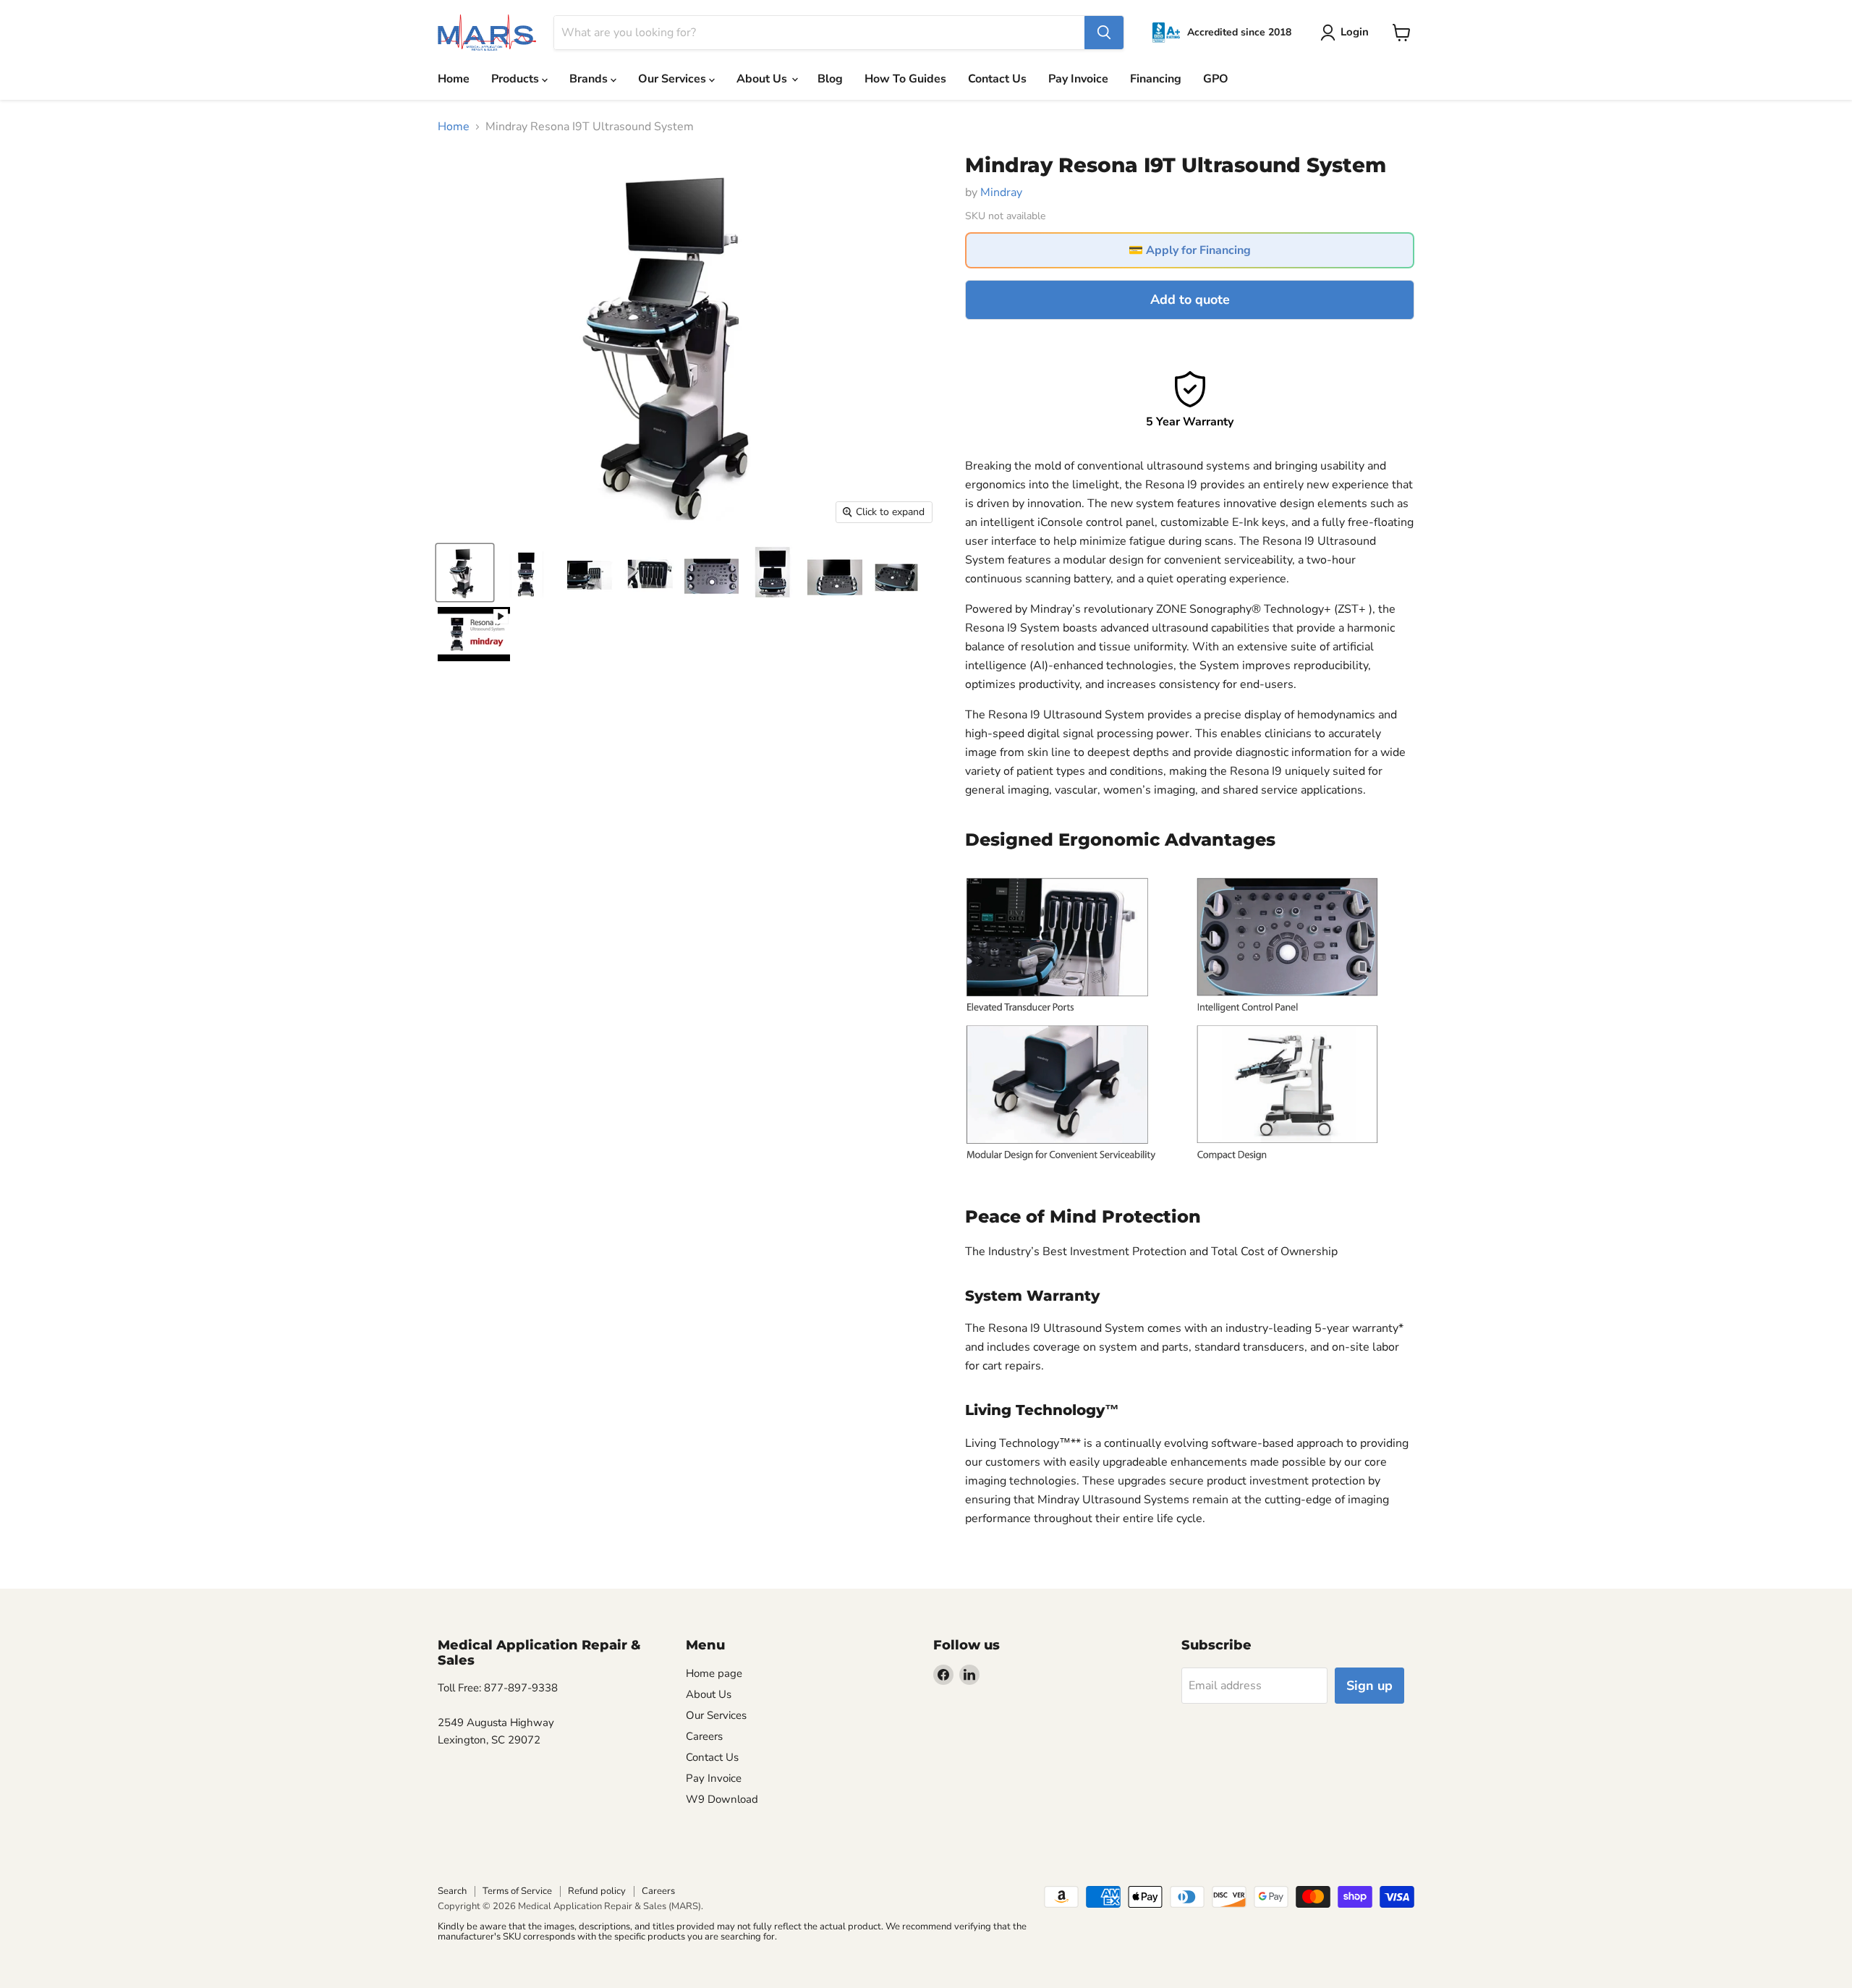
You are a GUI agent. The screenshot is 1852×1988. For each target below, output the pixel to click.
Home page (714, 1673)
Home (454, 79)
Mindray (1001, 192)
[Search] (1104, 33)
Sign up (1369, 1686)
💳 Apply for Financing (1190, 250)
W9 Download (722, 1799)
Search (452, 1891)
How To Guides (905, 79)
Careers (704, 1736)
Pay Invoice (1078, 79)
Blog (830, 79)
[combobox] (819, 33)
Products (517, 79)
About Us (763, 79)
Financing (1156, 79)
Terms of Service (517, 1891)
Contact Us (997, 79)
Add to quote (1190, 300)
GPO (1216, 79)
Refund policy (597, 1891)
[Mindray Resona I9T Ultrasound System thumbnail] (465, 573)
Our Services (674, 79)
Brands (590, 79)
